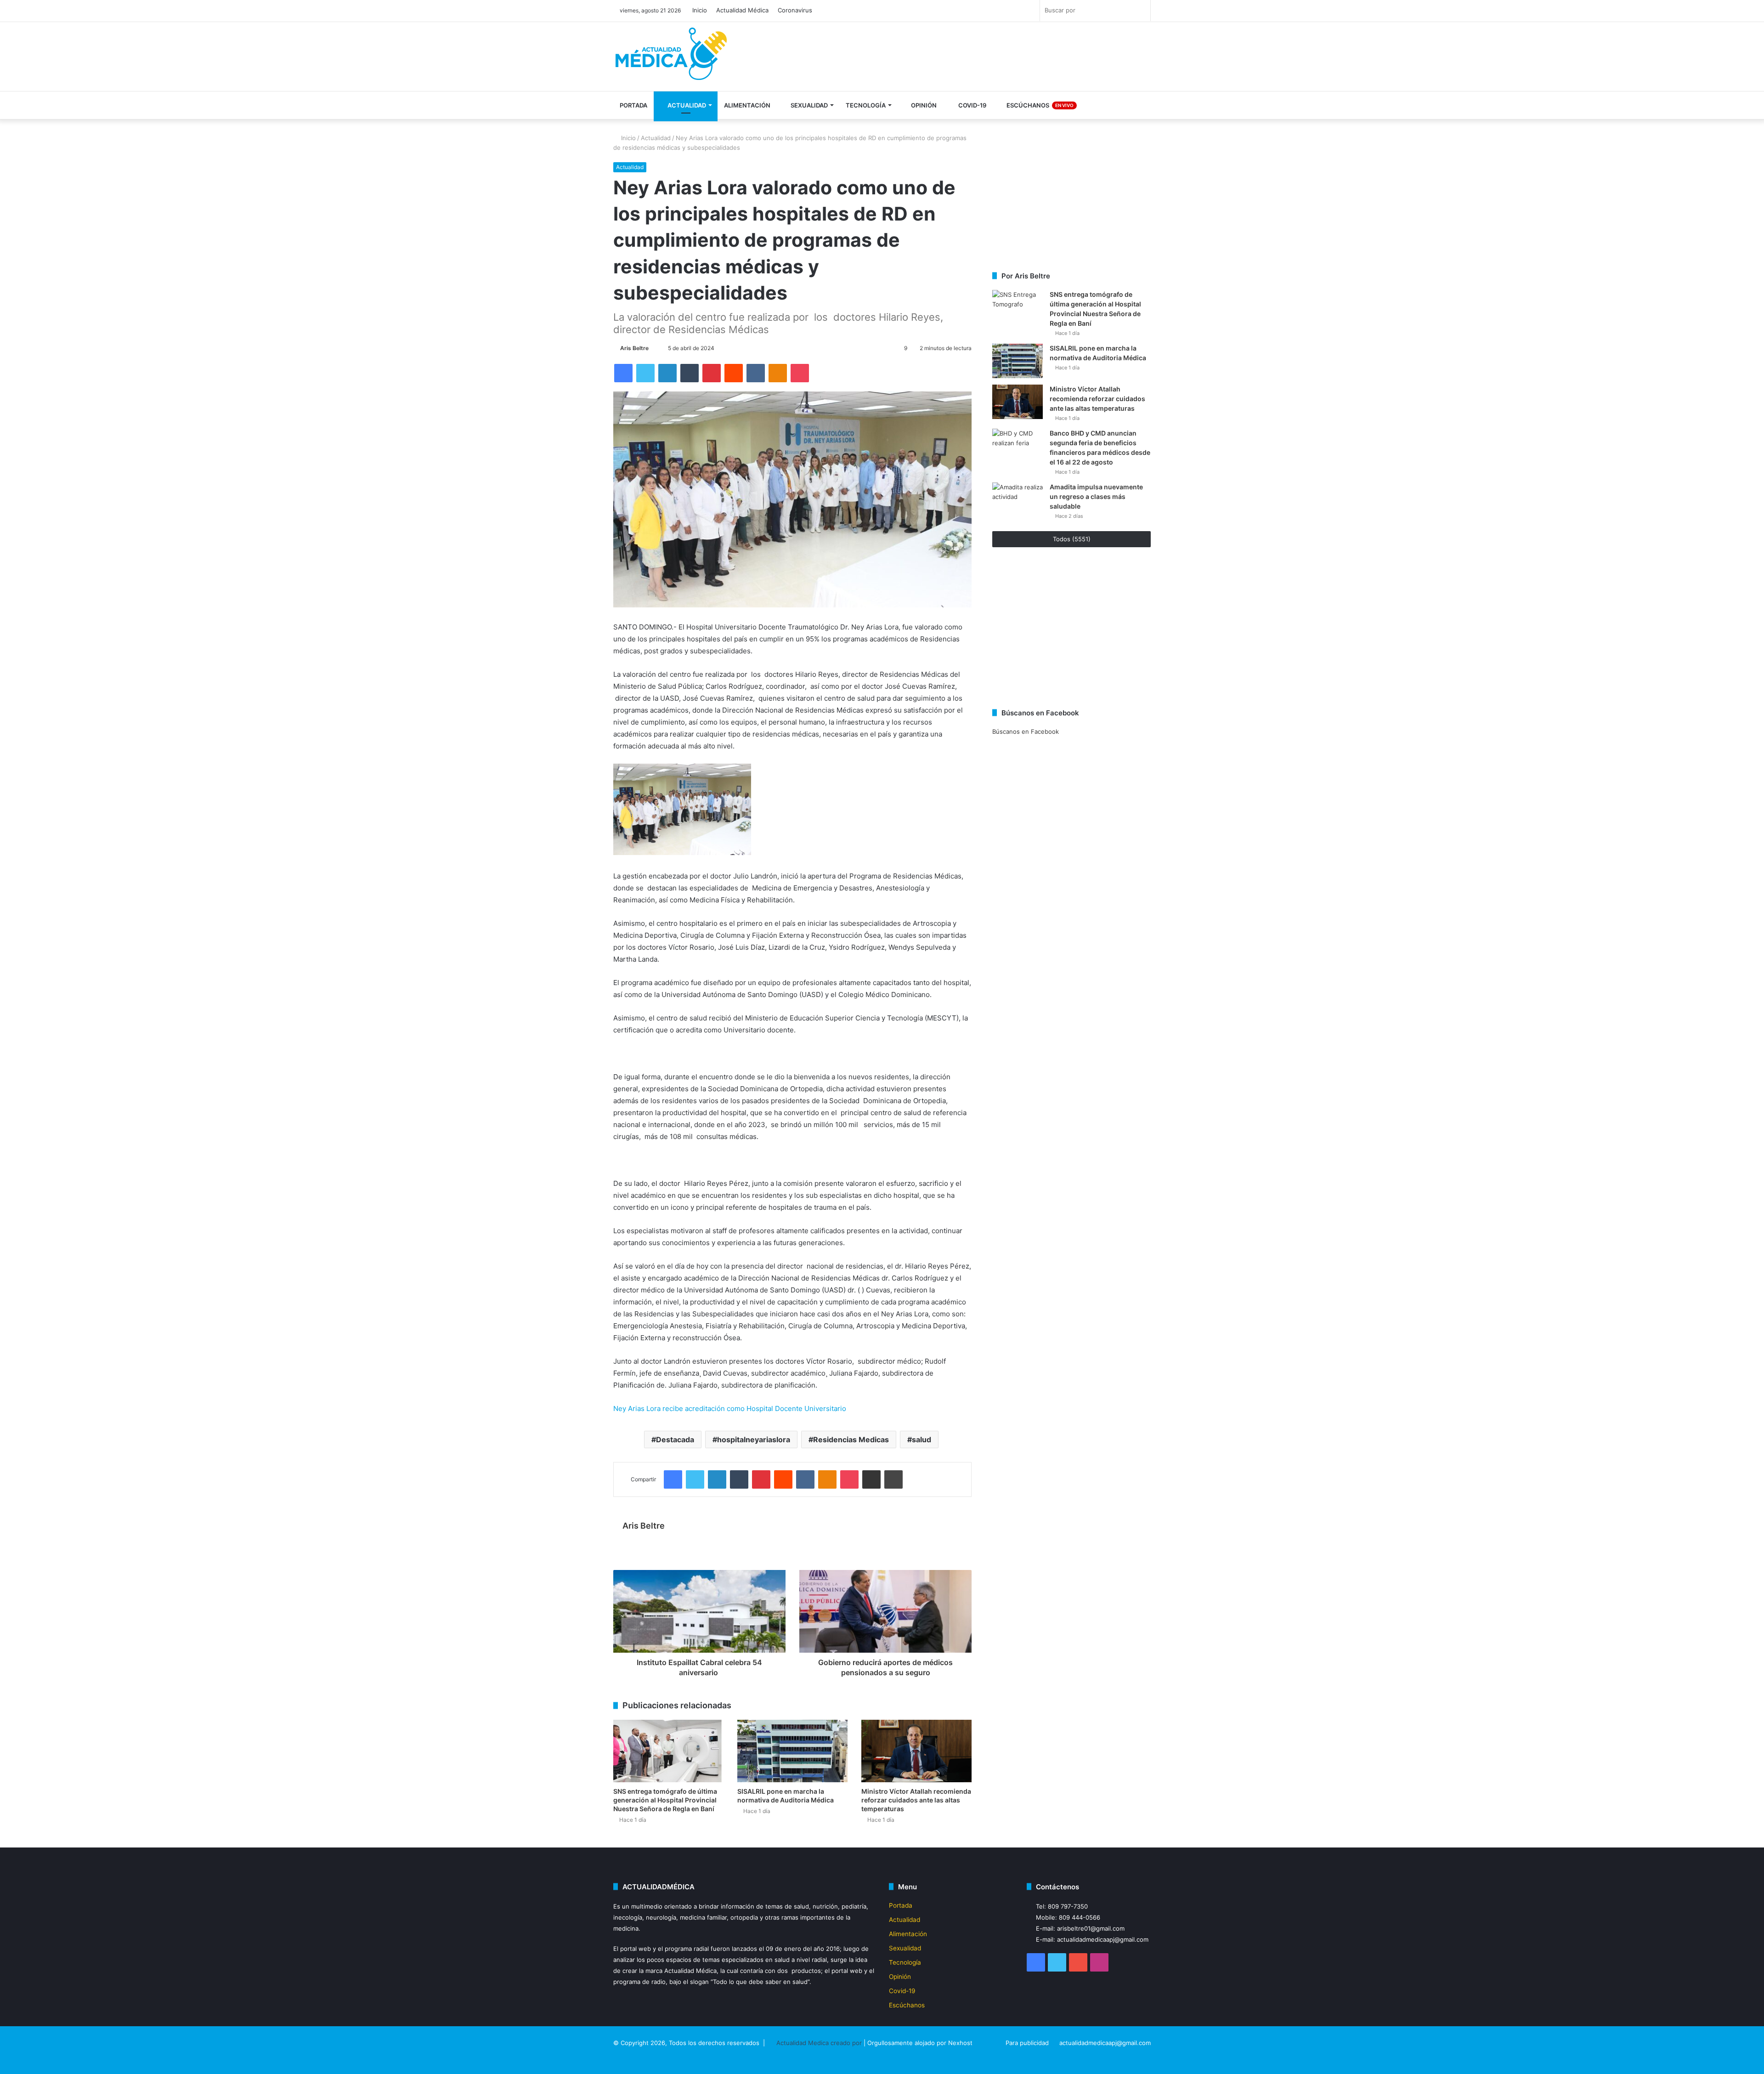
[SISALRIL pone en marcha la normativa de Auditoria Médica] (792, 1751)
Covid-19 (972, 105)
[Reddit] (734, 373)
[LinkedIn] (667, 373)
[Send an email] (653, 348)
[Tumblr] (690, 373)
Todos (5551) (1072, 539)
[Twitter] (645, 373)
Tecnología (866, 105)
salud (922, 1439)
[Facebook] (623, 373)
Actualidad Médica (742, 10)
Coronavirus (795, 10)
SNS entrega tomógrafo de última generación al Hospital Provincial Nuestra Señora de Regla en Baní (665, 1800)
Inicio (700, 10)
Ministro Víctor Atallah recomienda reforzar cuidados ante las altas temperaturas (916, 1800)
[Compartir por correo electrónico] (871, 1479)
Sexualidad (808, 105)
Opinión (923, 105)
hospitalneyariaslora (754, 1439)
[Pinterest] (712, 373)
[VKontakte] (756, 373)
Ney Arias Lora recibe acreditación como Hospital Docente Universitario (730, 1408)
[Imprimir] (893, 1479)
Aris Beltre (634, 348)
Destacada (675, 1439)
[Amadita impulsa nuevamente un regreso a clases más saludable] (1018, 500)
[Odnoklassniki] (778, 373)
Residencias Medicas (851, 1439)
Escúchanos (1039, 105)
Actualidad (686, 105)
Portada (633, 105)
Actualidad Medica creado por (820, 2043)
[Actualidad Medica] (673, 58)
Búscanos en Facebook (1026, 731)
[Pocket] (800, 373)
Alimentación (747, 105)
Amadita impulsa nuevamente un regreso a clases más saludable (1096, 496)
